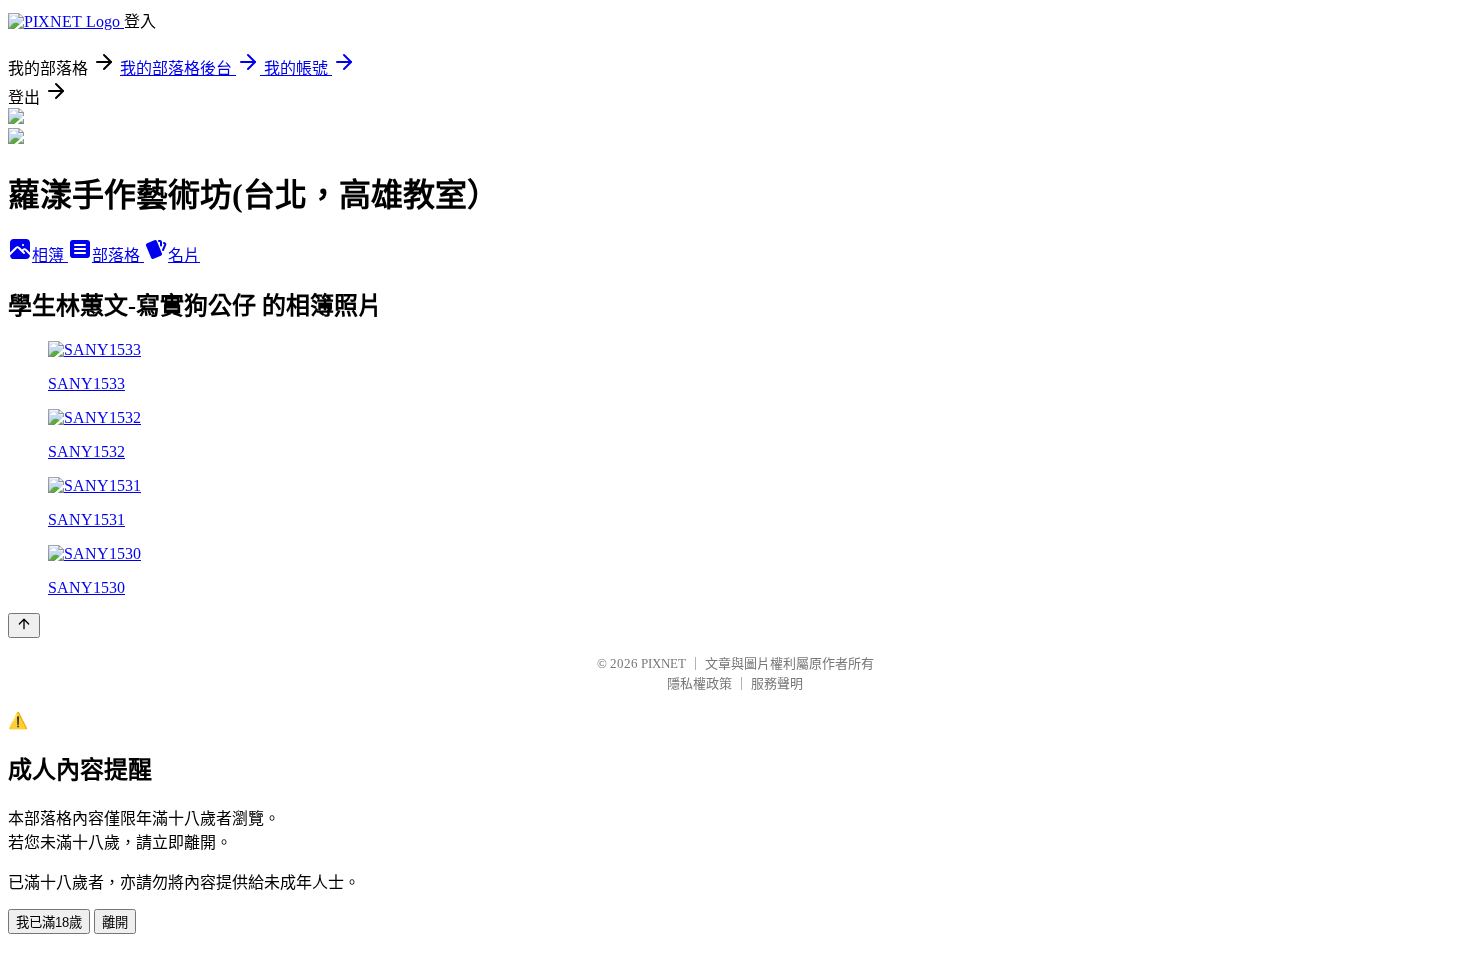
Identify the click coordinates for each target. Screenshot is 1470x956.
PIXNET (663, 663)
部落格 (118, 255)
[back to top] (24, 625)
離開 (115, 922)
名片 (184, 255)
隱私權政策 (699, 683)
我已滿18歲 (49, 922)
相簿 (50, 255)
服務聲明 (777, 683)
